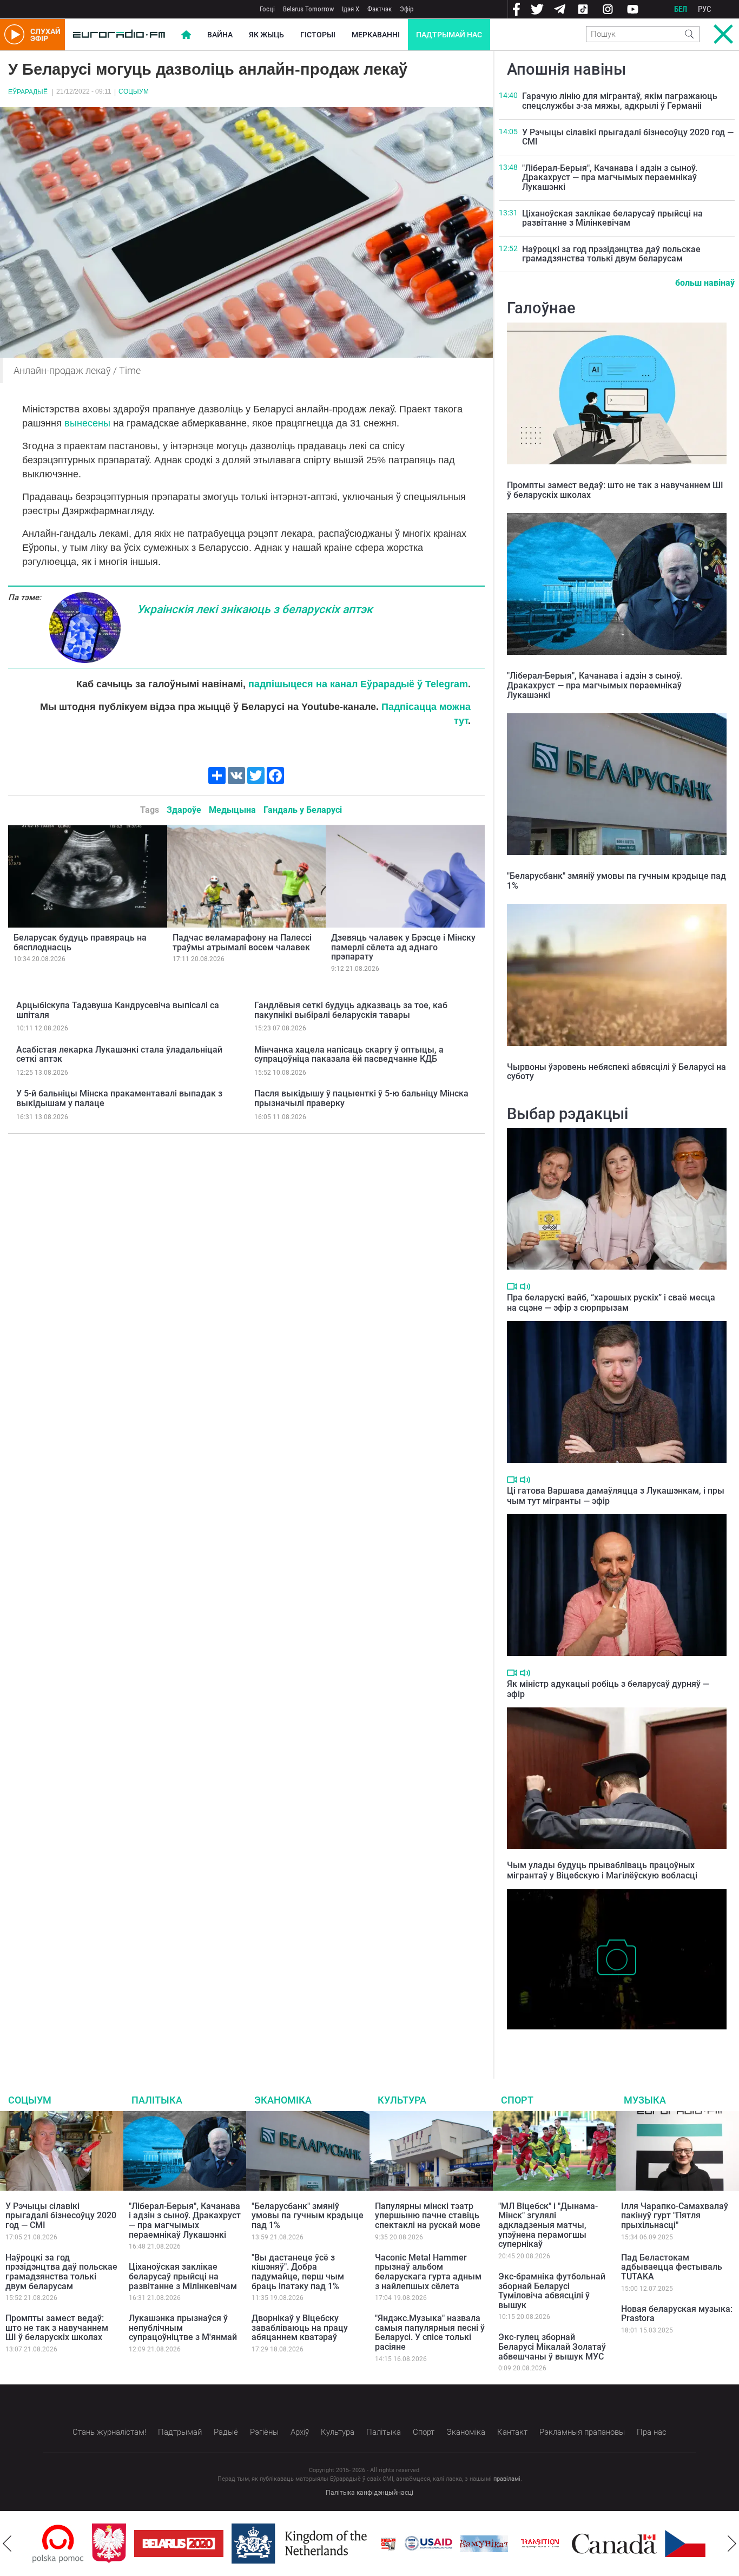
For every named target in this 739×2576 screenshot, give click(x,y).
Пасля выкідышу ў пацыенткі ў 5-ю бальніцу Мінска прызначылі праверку (361, 1098)
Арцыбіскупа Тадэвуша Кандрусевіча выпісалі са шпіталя (118, 1010)
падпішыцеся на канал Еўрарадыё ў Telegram (358, 684)
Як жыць (266, 35)
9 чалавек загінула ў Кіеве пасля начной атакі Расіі (606, 2040)
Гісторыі (318, 35)
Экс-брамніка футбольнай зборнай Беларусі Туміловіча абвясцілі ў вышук (552, 2291)
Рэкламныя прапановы (582, 2432)
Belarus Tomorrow (308, 9)
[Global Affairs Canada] (555, 2544)
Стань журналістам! (109, 2432)
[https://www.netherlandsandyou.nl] (242, 2544)
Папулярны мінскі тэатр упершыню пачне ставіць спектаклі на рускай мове (428, 2216)
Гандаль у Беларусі (303, 810)
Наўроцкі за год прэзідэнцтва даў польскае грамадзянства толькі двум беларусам (611, 254)
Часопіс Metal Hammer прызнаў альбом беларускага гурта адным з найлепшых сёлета (428, 2272)
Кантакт (512, 2432)
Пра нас (652, 2432)
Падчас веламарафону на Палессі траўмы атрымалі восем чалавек (242, 942)
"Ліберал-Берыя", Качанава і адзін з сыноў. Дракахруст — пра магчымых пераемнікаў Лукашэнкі (610, 178)
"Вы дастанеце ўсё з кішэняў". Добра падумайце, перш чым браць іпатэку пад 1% (298, 2272)
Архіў (300, 2432)
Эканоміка (283, 2100)
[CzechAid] (649, 2544)
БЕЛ (681, 9)
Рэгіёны (264, 2432)
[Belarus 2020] (119, 2544)
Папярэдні (7, 2544)
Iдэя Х (351, 9)
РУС (705, 9)
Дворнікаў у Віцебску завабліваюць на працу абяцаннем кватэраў (300, 2328)
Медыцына (232, 810)
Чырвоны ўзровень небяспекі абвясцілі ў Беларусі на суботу (616, 1072)
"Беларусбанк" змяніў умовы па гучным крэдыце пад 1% (616, 881)
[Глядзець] (512, 1286)
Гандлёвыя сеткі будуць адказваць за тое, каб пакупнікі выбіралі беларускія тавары (351, 1010)
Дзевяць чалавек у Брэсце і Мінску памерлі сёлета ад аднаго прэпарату (403, 947)
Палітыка (157, 2100)
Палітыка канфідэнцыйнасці (369, 2493)
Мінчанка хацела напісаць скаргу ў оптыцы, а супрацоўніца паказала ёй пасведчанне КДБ (349, 1054)
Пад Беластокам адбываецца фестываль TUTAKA (672, 2267)
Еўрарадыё (28, 92)
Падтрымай (180, 2432)
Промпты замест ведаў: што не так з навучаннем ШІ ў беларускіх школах (615, 490)
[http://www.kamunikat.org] (425, 2544)
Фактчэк (380, 9)
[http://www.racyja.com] (329, 2544)
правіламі (507, 2479)
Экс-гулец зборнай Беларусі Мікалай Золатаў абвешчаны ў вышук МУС (552, 2347)
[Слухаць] (525, 1287)
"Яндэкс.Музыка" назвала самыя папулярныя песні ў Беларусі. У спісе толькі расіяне (430, 2332)
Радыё (226, 2432)
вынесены (87, 423)
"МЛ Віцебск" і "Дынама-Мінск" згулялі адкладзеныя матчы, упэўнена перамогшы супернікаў (548, 2225)
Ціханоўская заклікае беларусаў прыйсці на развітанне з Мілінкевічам (612, 218)
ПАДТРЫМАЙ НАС (449, 35)
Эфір (407, 9)
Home (186, 35)
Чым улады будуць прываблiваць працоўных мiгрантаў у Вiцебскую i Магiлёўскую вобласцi (602, 1870)
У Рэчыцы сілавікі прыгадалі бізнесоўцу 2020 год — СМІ (628, 137)
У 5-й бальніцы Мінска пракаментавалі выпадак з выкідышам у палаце (119, 1098)
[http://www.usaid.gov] (369, 2544)
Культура (402, 2100)
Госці (267, 9)
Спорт (517, 2100)
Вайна (220, 35)
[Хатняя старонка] (119, 35)
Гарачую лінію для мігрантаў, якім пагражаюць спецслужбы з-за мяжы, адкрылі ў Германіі (620, 101)
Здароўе (184, 810)
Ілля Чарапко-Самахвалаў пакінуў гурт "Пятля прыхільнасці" (675, 2216)
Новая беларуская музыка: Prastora (677, 2314)
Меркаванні (376, 35)
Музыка (645, 2100)
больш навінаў (705, 283)
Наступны (732, 2544)
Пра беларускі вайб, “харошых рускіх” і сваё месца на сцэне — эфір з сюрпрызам (611, 1303)
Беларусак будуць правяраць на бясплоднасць (80, 942)
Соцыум (134, 91)
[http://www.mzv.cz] (480, 2544)
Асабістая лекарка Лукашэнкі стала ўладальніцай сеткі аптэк (119, 1054)
